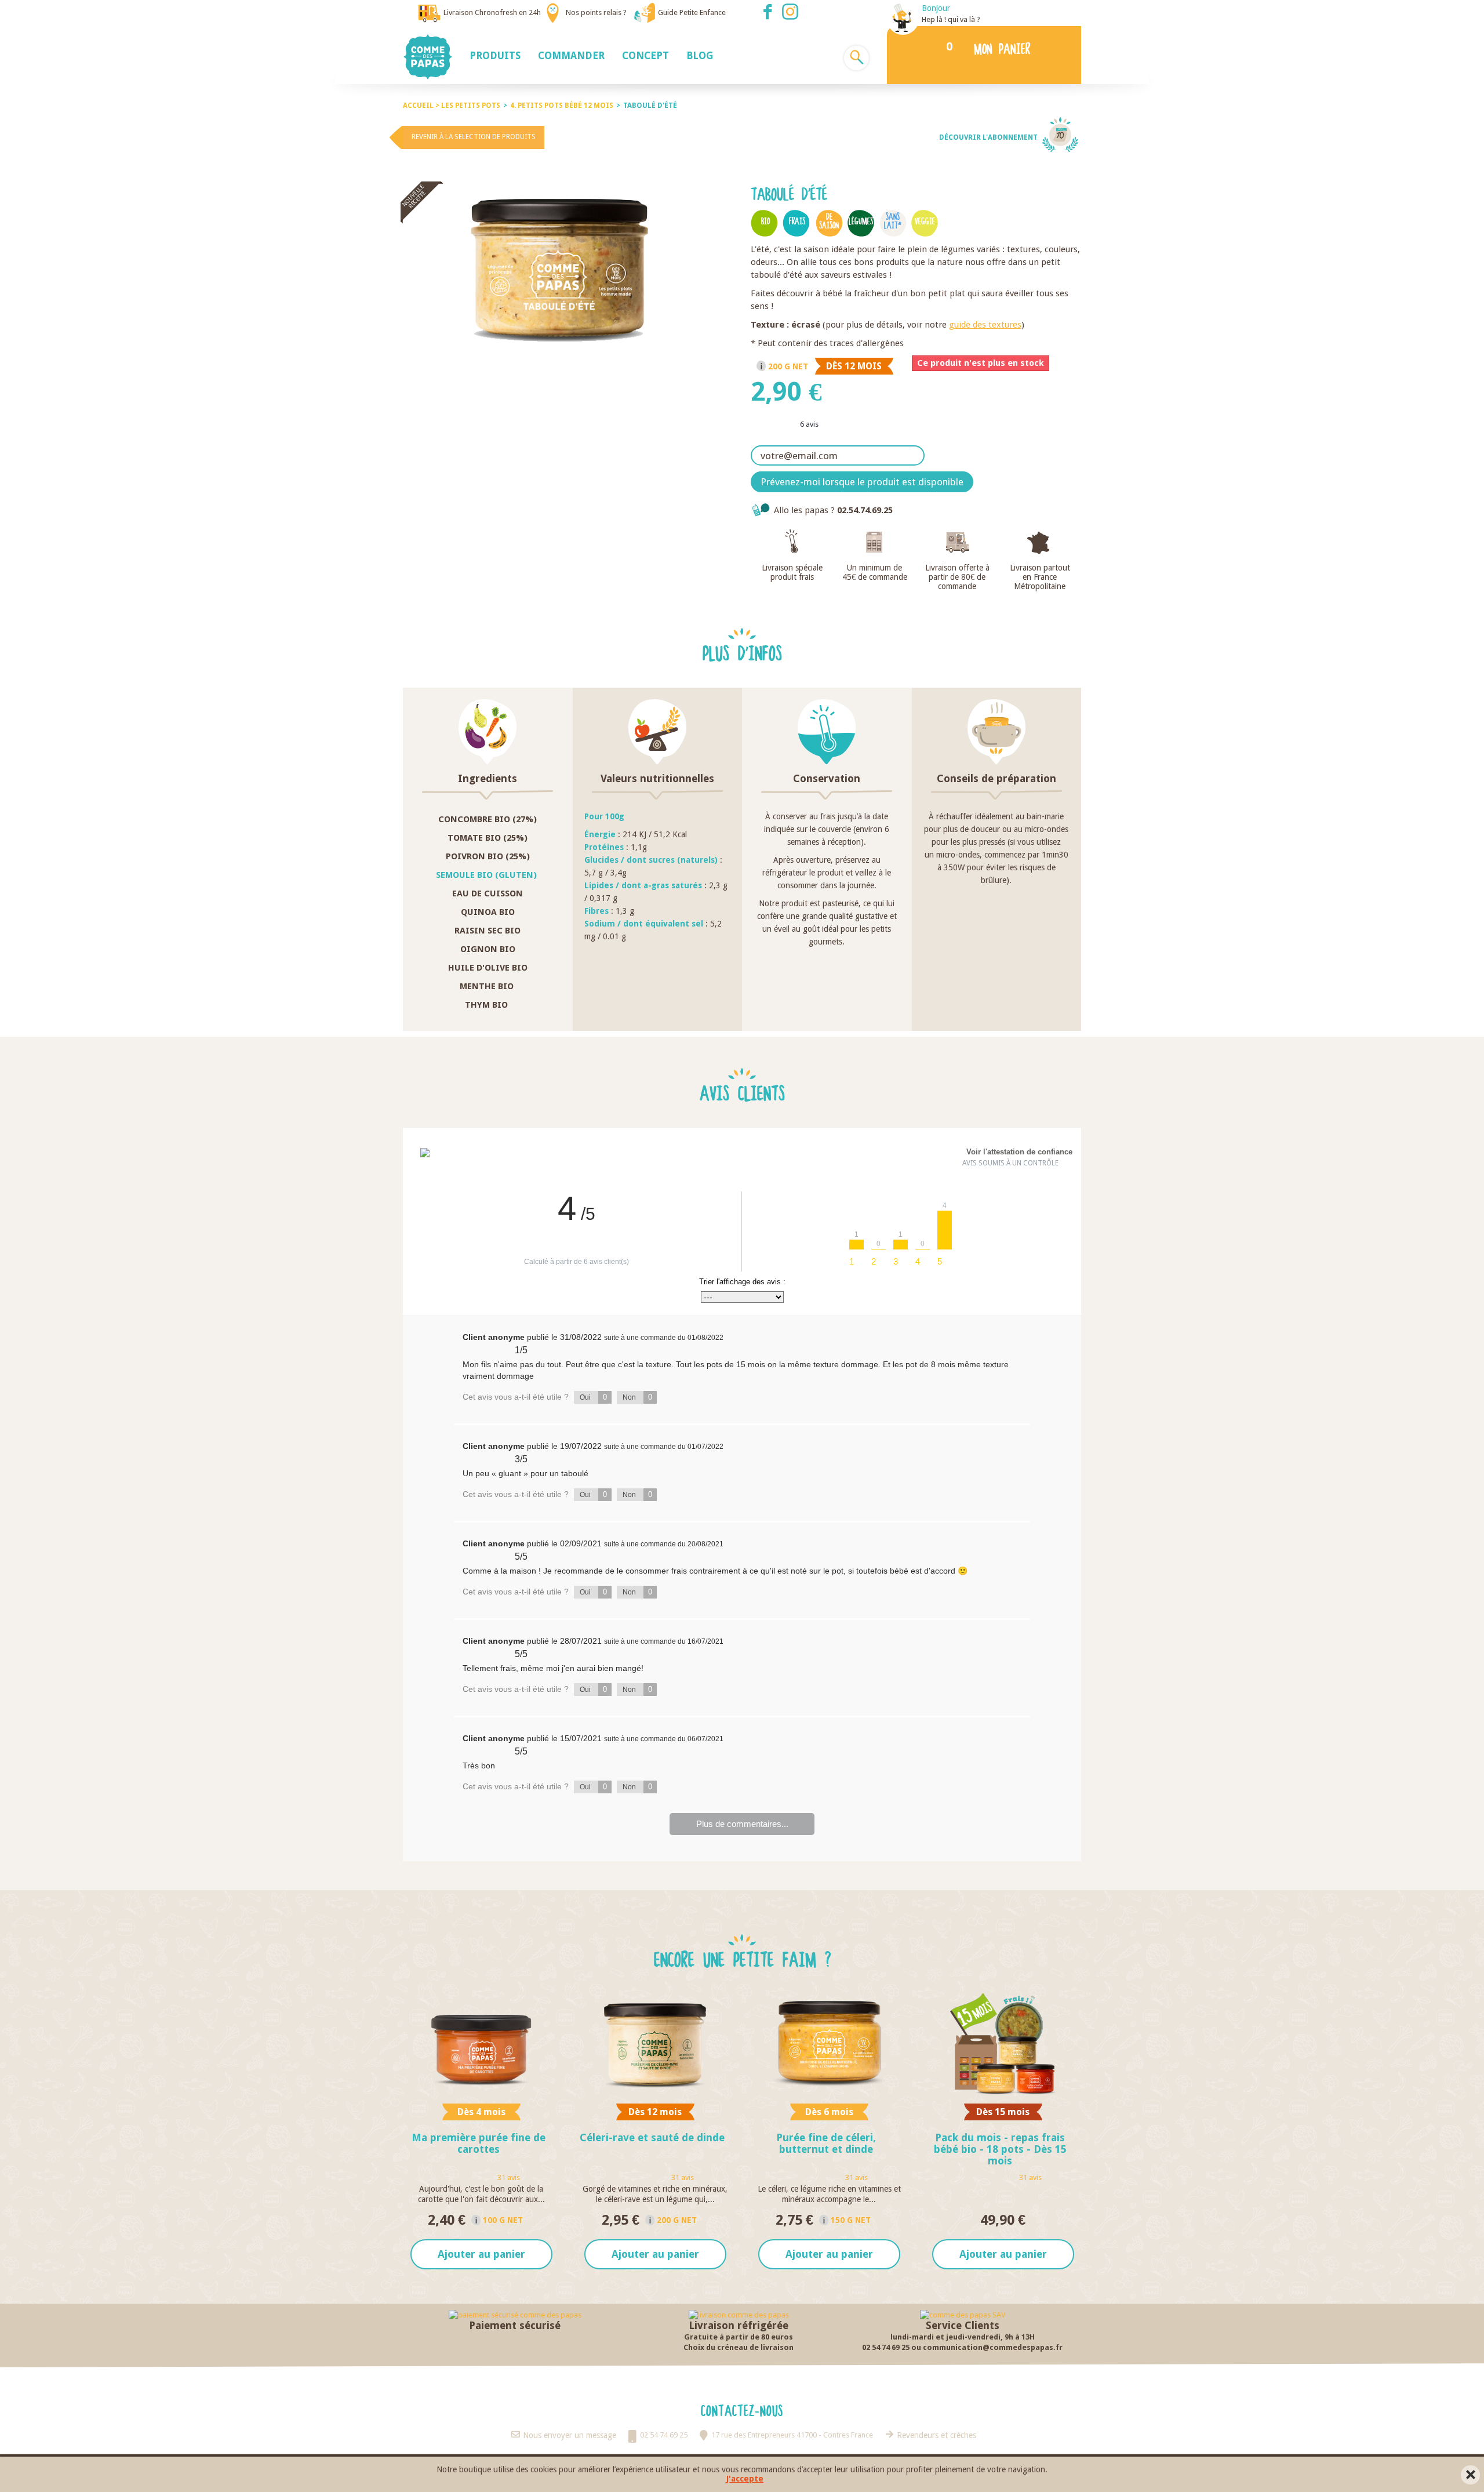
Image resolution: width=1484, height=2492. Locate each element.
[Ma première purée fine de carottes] (481, 2044)
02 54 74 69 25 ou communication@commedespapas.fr (962, 2347)
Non (637, 1397)
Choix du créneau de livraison (739, 2347)
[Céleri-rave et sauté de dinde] (655, 2044)
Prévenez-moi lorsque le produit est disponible (862, 482)
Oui (593, 1397)
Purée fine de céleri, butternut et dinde (826, 2143)
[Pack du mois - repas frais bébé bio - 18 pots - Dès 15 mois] (1003, 2044)
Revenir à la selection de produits (474, 137)
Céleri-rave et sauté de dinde (652, 2137)
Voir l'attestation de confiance (1019, 1152)
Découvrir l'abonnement (988, 137)
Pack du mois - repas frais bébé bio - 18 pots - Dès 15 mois (1000, 2149)
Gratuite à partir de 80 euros (739, 2337)
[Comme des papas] (432, 57)
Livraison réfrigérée (739, 2325)
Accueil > (422, 106)
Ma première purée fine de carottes (479, 2143)
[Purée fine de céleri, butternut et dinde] (829, 2044)
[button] (495, 55)
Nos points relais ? (596, 12)
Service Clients (963, 2325)
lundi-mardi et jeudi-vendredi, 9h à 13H (963, 2337)
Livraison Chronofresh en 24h (492, 12)
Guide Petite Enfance (692, 12)
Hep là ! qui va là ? (951, 19)
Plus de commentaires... (742, 1824)
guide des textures (985, 325)
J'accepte (745, 2479)
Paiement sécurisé (515, 2325)
